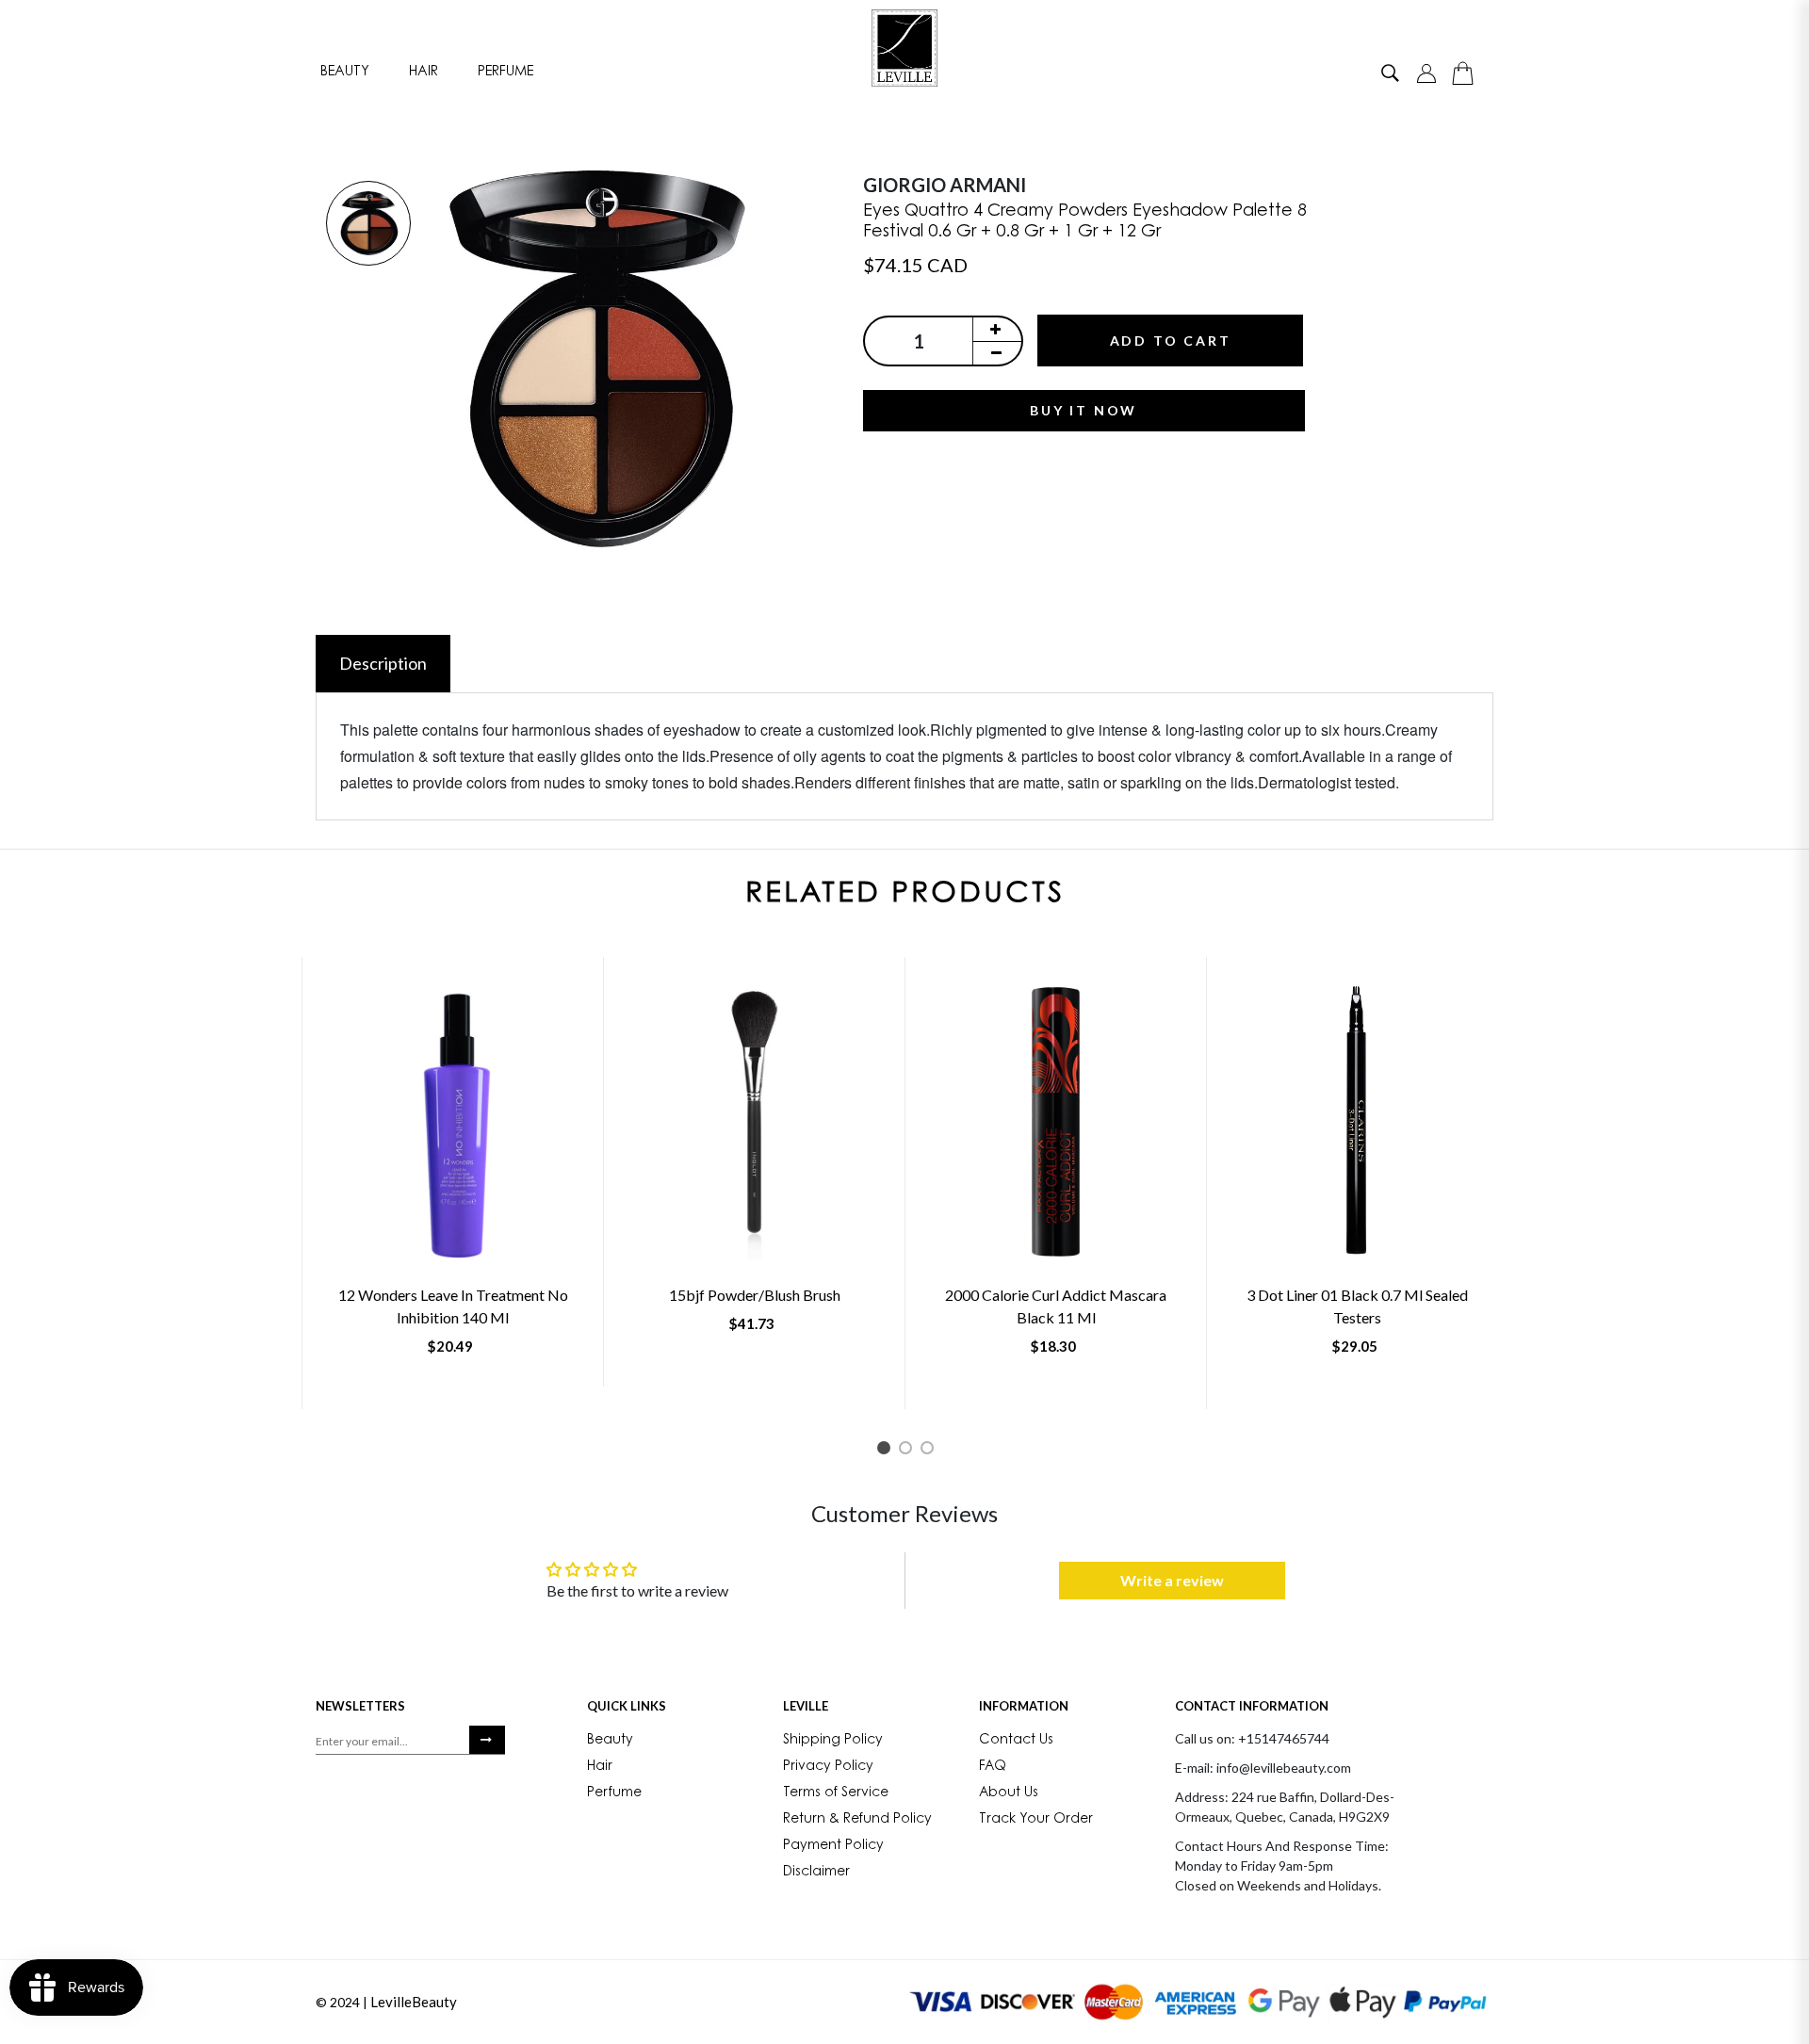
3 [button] (930, 1451)
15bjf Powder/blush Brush (755, 1295)
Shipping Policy (833, 1741)
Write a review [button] (1172, 1580)
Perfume (505, 72)
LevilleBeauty (414, 2002)
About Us (1009, 1793)
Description (383, 663)
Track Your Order (1036, 1820)
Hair (424, 72)
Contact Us (1016, 1741)
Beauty (345, 72)
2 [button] (909, 1451)
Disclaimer (816, 1873)
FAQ (993, 1767)
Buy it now (1084, 410)
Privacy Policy (828, 1767)
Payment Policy (833, 1846)
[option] (368, 225)
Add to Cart (1171, 341)
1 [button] (887, 1451)
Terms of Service (836, 1793)
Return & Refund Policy (857, 1820)
